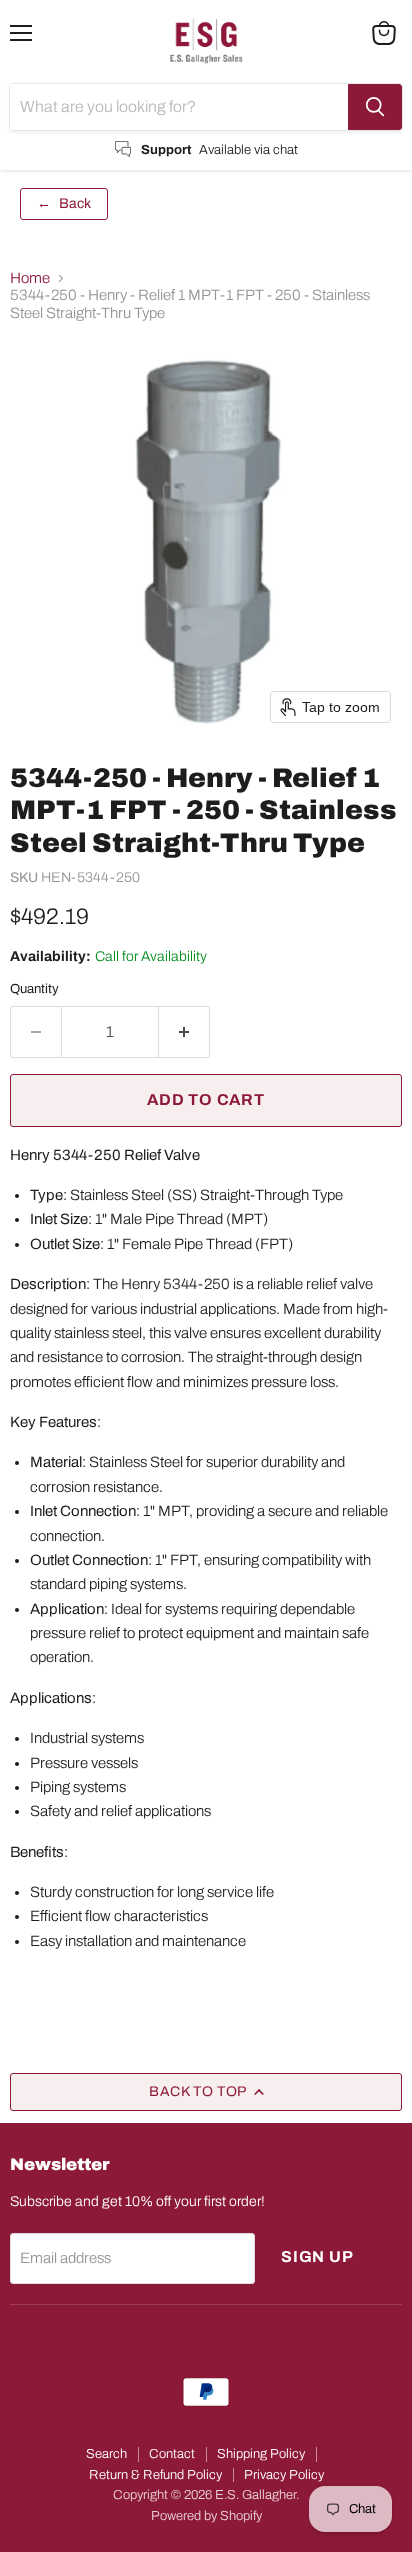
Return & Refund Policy (155, 2475)
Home (30, 278)
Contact (172, 2454)
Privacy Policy (284, 2475)
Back (64, 203)
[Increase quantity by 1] (184, 1032)
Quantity (34, 988)
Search (106, 2454)
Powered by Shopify (206, 2516)
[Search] (375, 107)
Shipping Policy (261, 2454)
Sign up (317, 2256)
